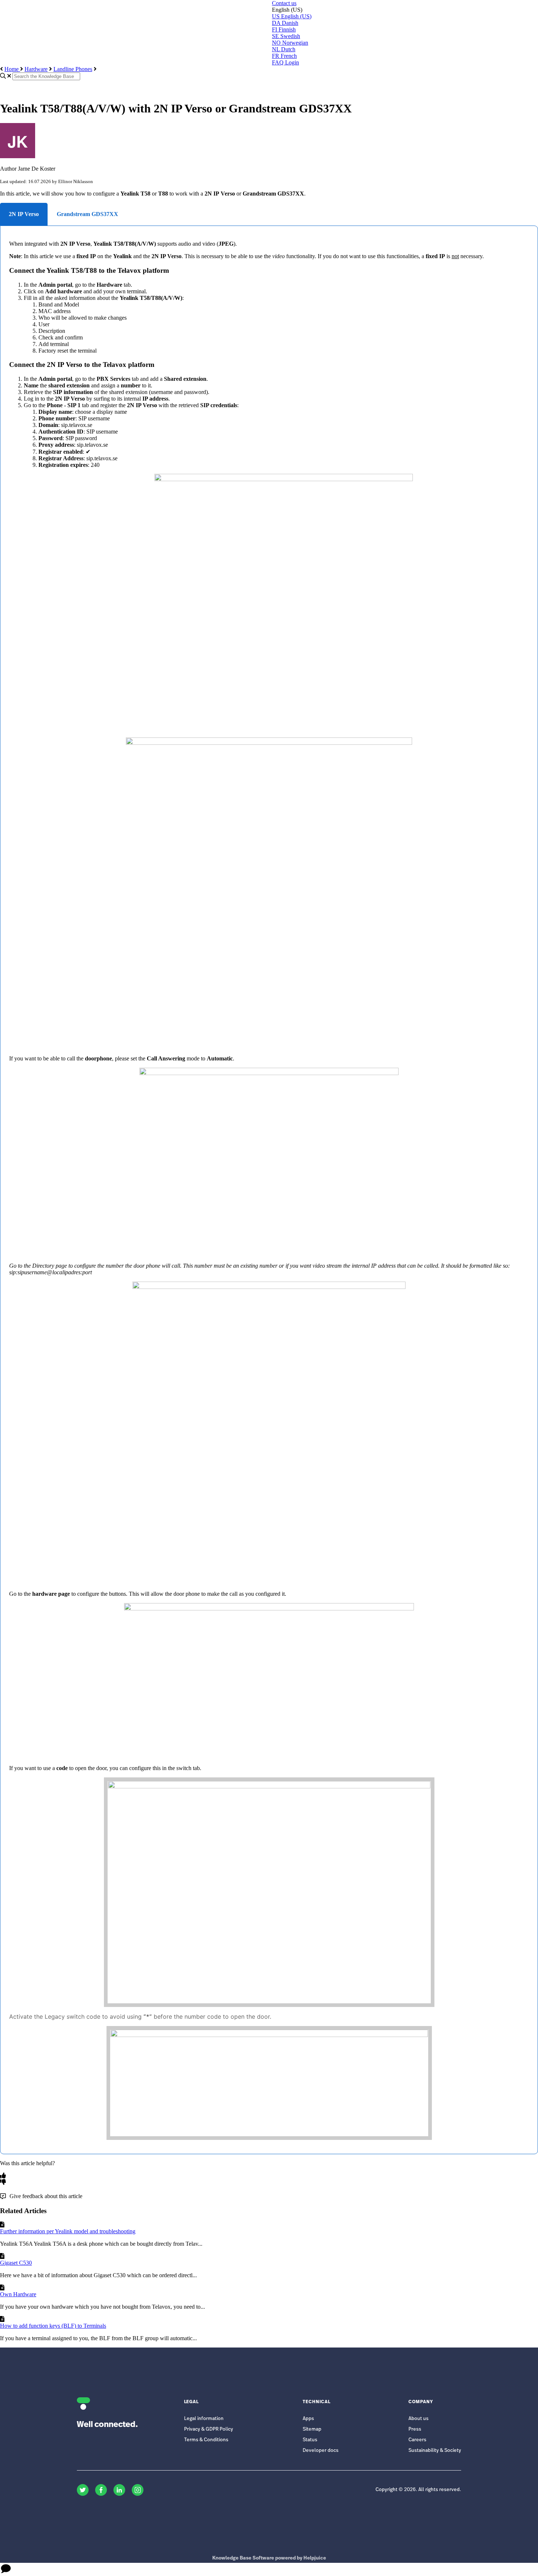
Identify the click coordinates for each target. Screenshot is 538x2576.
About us (419, 2419)
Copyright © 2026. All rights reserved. (418, 2490)
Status (310, 2440)
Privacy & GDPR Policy (209, 2429)
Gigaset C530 (16, 2263)
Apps (308, 2419)
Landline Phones (73, 69)
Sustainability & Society (435, 2451)
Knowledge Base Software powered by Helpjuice (269, 2558)
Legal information (204, 2419)
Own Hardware (18, 2294)
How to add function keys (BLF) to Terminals (53, 2326)
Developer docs (321, 2451)
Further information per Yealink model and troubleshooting (68, 2231)
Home (12, 69)
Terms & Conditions (206, 2440)
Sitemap (312, 2429)
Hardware (36, 69)
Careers (417, 2440)
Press (415, 2429)
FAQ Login (285, 62)
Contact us (284, 3)
